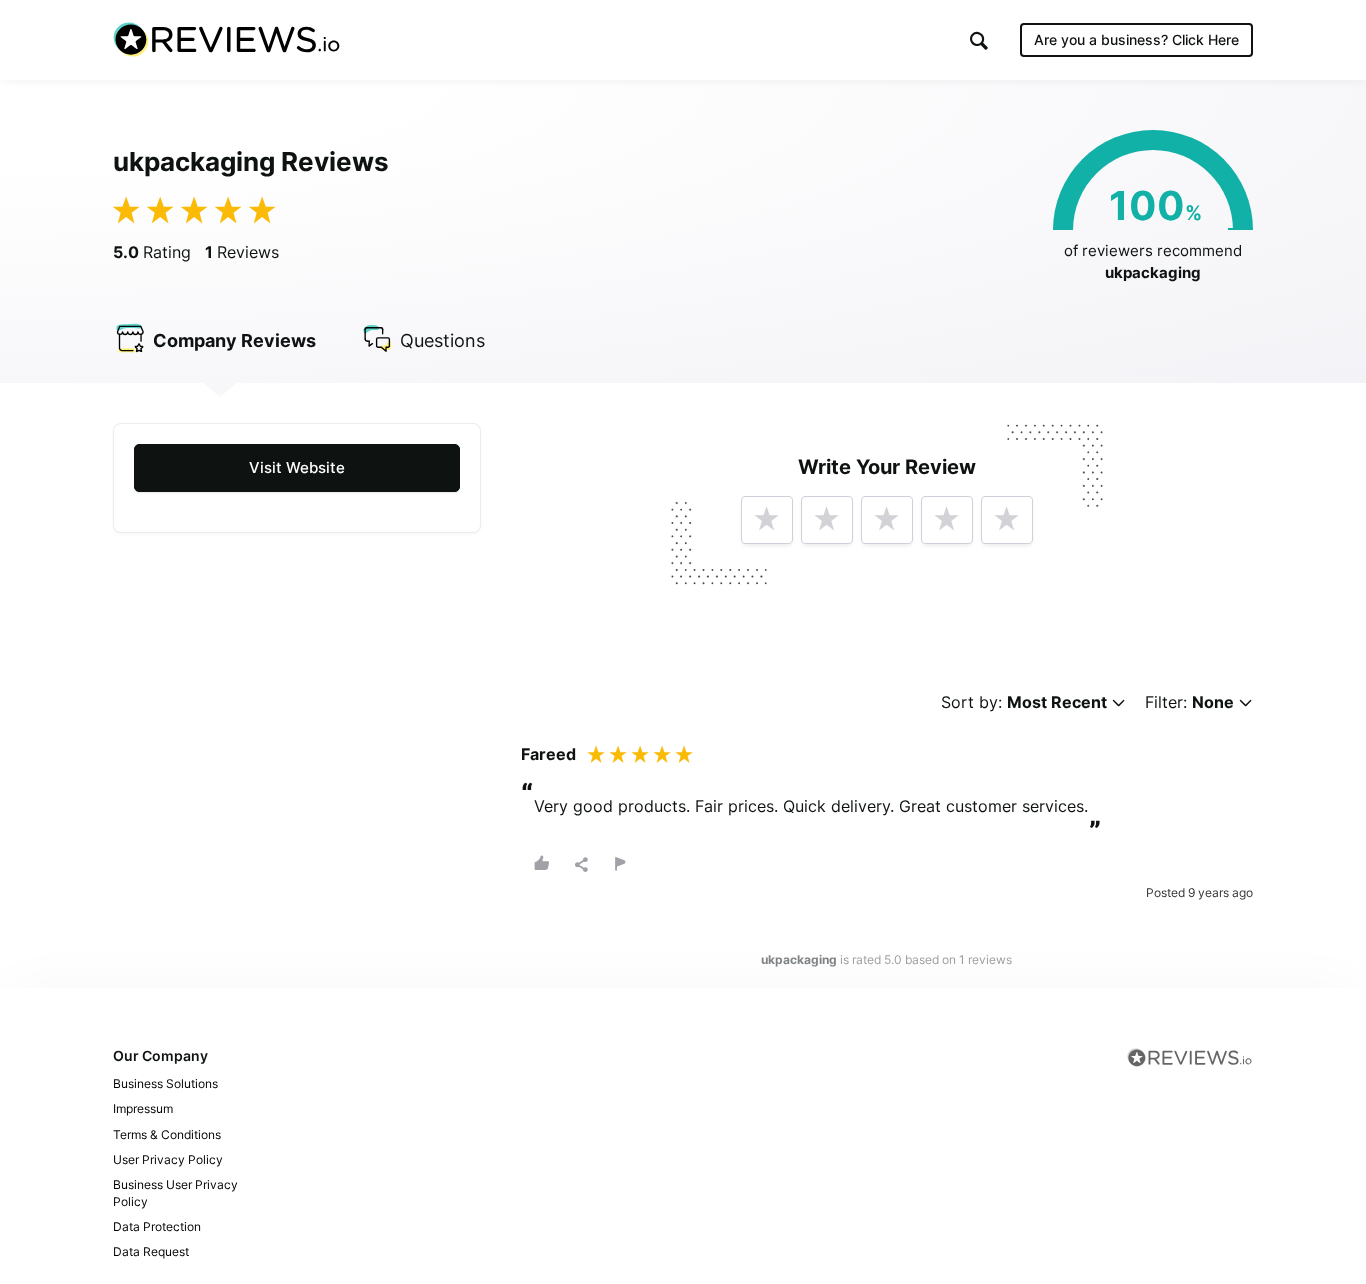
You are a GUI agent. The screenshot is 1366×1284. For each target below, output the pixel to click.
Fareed (548, 754)
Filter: (1189, 702)
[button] (979, 40)
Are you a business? (1136, 39)
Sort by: (1024, 702)
